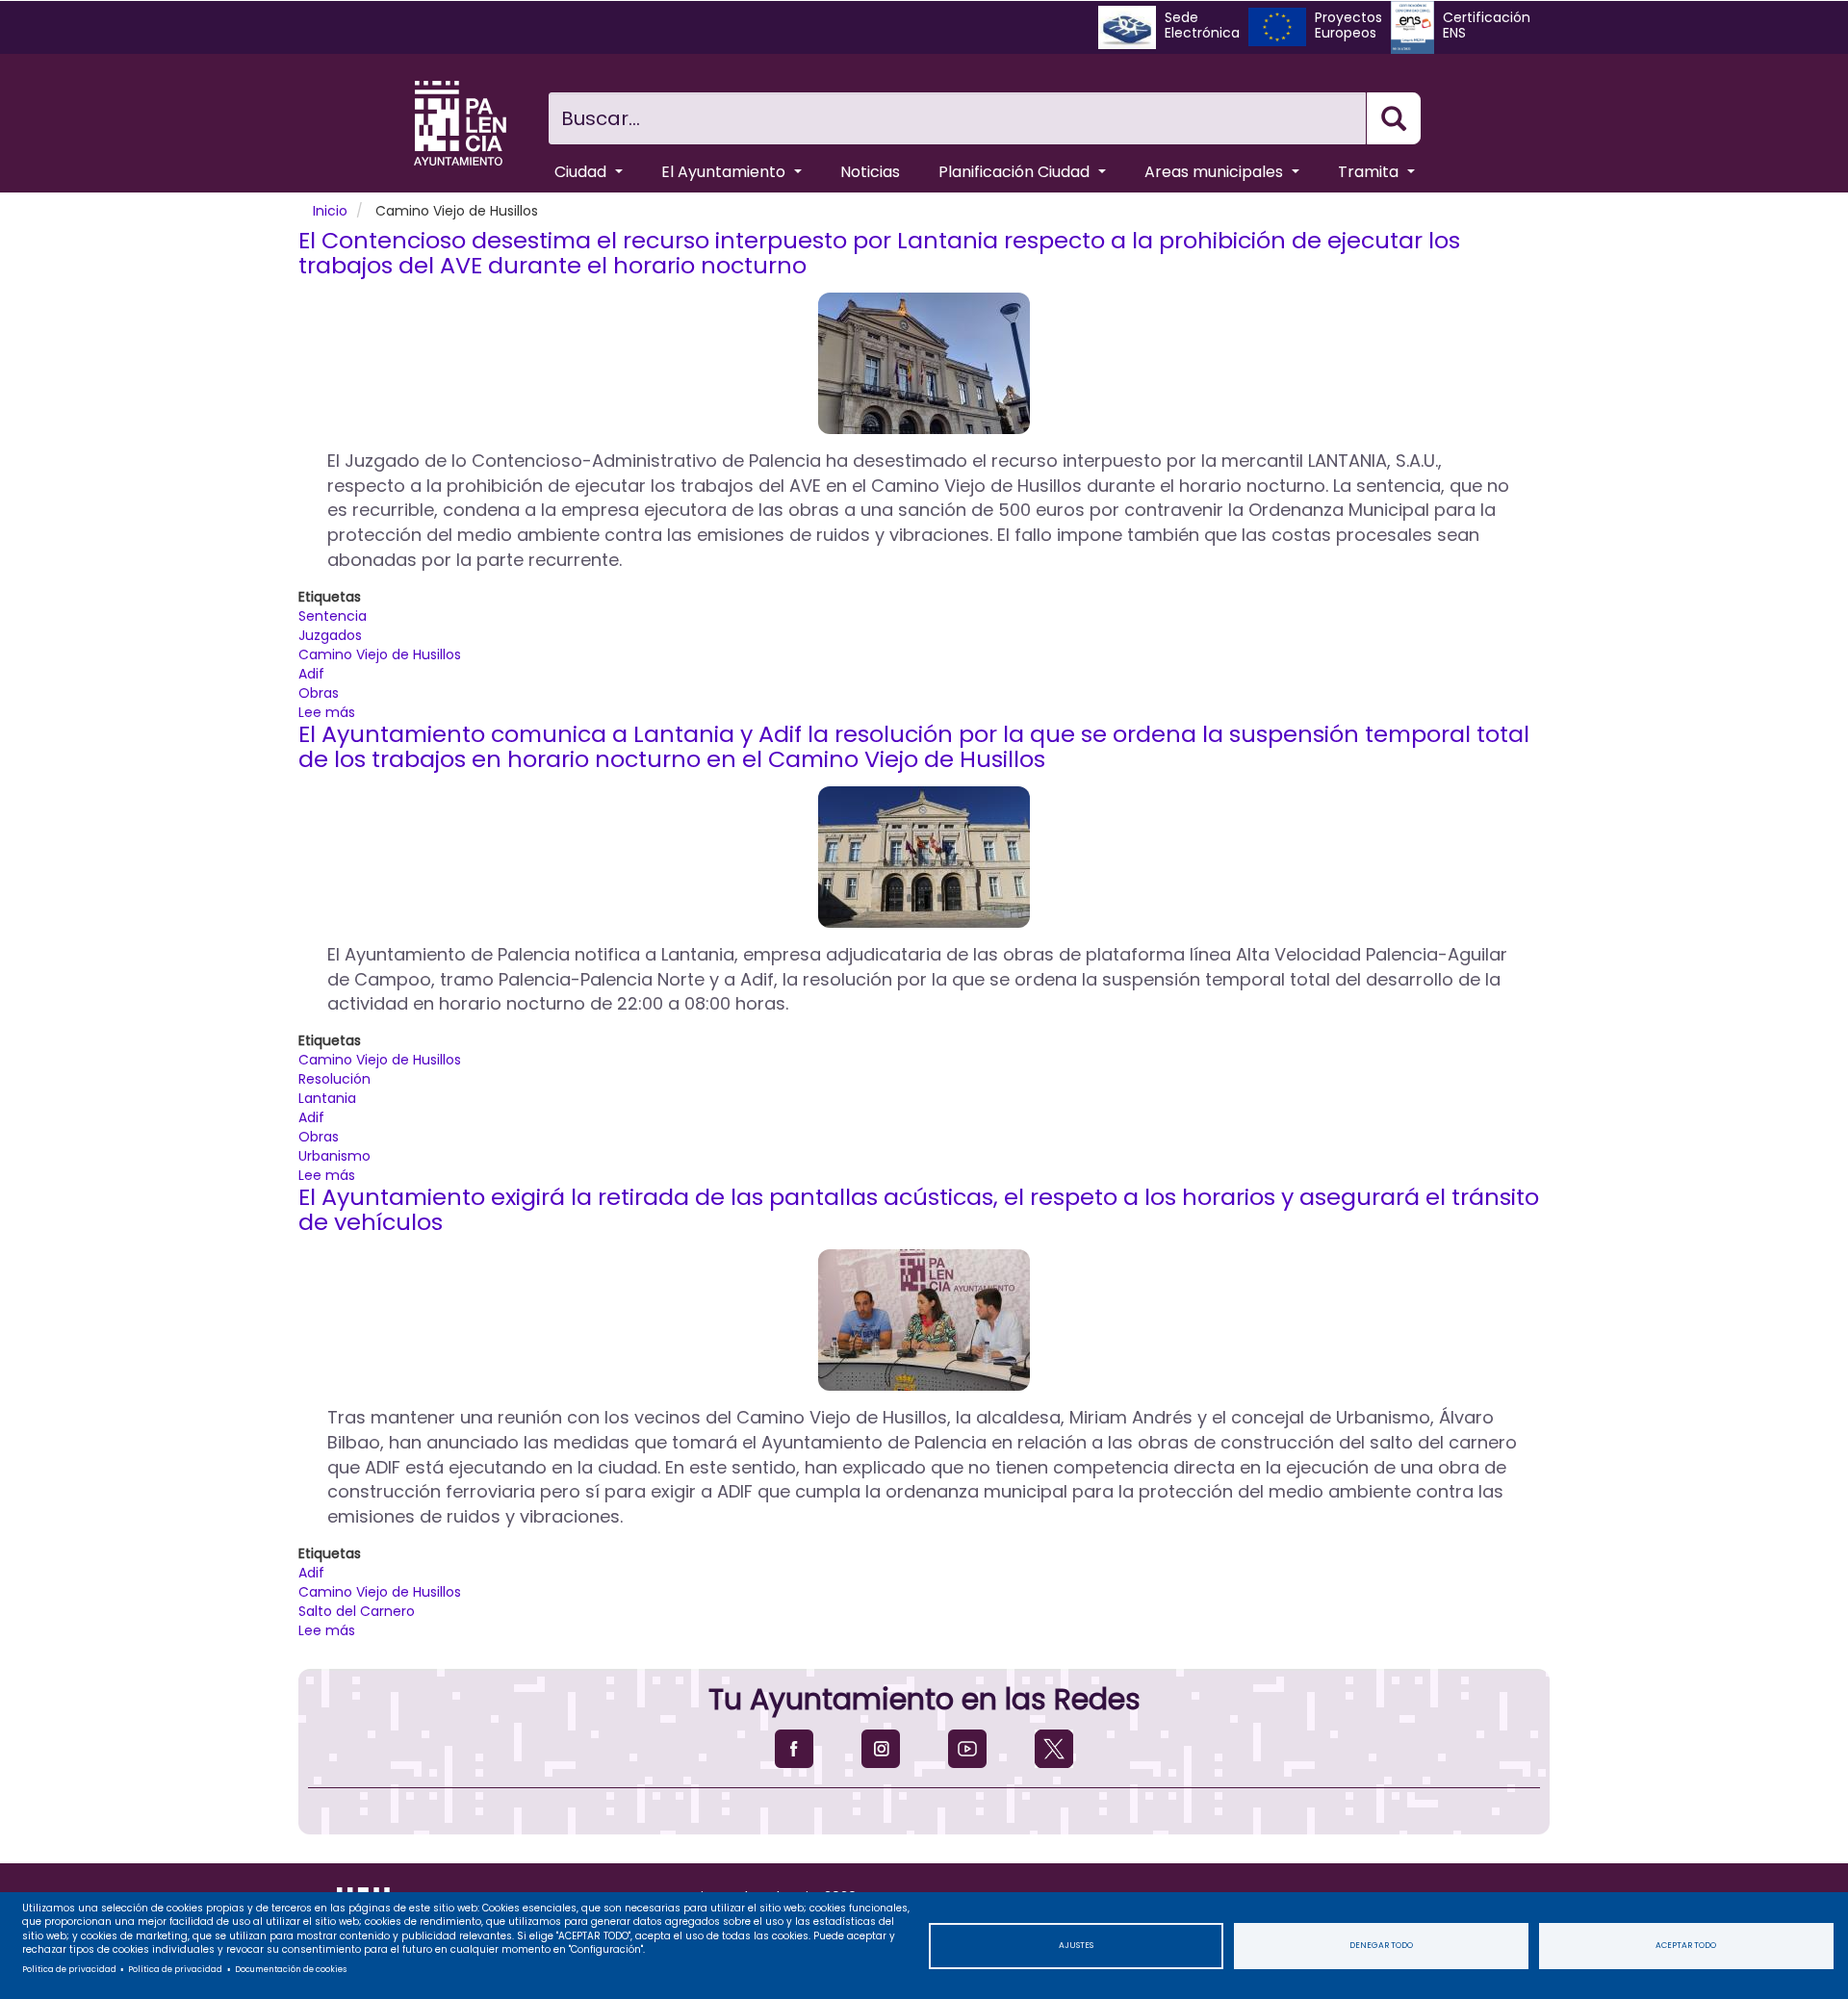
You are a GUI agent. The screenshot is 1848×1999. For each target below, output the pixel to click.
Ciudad (582, 172)
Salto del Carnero (357, 1611)
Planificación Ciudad (1016, 172)
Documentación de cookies (291, 1969)
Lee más (327, 712)
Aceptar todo (1686, 1945)
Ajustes (1076, 1945)
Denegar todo (1381, 1945)
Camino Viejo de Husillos (380, 654)
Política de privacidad (69, 1969)
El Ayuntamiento (725, 172)
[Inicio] (460, 123)
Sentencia (333, 616)
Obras (319, 693)
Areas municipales (1216, 172)
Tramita (1370, 172)
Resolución (334, 1079)
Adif (311, 674)
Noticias (870, 172)
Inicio (330, 211)
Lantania (327, 1098)
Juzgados (330, 635)
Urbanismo (334, 1156)
